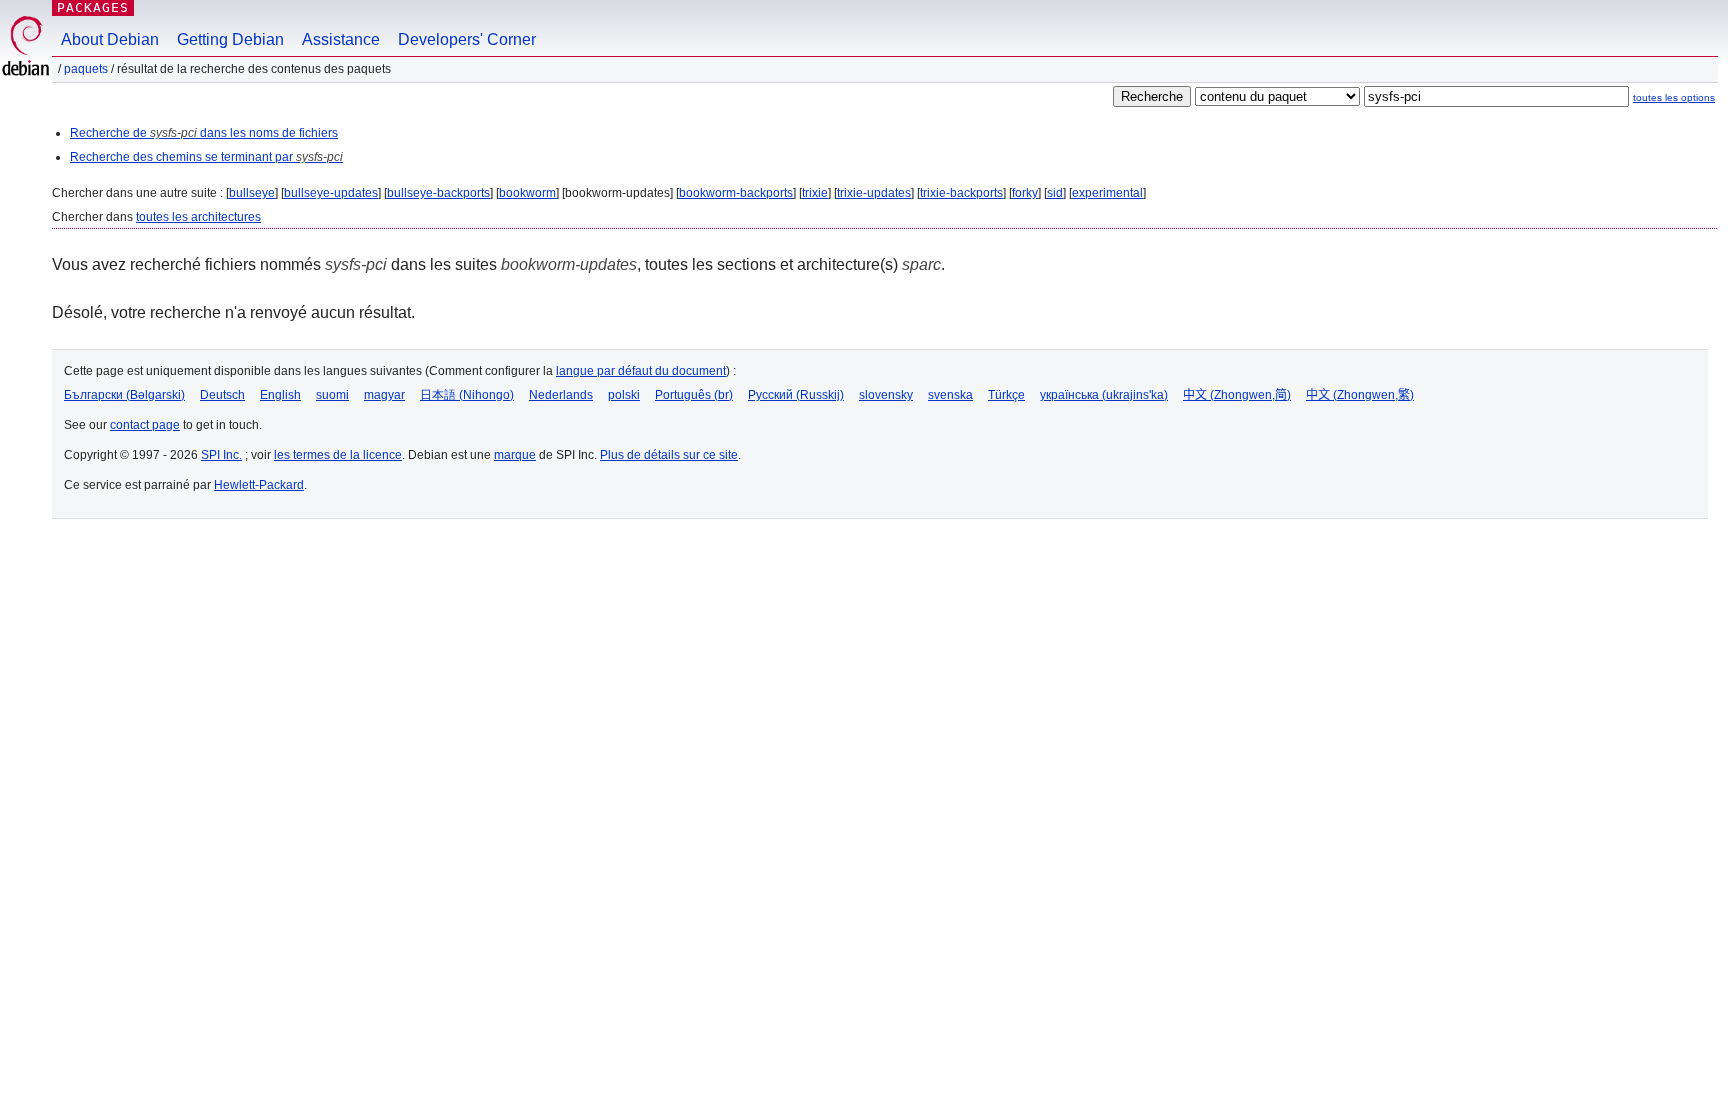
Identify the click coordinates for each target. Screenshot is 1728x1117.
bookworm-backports (736, 193)
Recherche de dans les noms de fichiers (204, 133)
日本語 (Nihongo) (467, 395)
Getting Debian (230, 39)
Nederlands (561, 395)
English (280, 395)
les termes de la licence (338, 455)
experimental (1107, 193)
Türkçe (1006, 395)
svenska (950, 395)
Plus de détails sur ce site (669, 455)
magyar (384, 395)
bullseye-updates (331, 193)
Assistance (341, 39)
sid (1055, 193)
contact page (145, 425)
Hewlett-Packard (259, 485)
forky (1025, 193)
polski (624, 395)
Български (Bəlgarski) (124, 395)
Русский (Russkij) (796, 395)
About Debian (110, 39)
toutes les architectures (198, 217)
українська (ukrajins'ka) (1104, 395)
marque (515, 455)
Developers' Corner (467, 39)
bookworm (527, 193)
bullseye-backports (438, 193)
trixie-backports (961, 193)
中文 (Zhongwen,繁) (1360, 395)
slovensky (886, 395)
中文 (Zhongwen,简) (1237, 395)
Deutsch (222, 395)
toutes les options (1674, 97)
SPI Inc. (221, 455)
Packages (93, 7)
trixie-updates (874, 193)
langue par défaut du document (641, 371)
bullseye (252, 193)
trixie (815, 193)
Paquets (86, 69)
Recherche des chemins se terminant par (206, 157)
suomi (332, 395)
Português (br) (694, 395)
